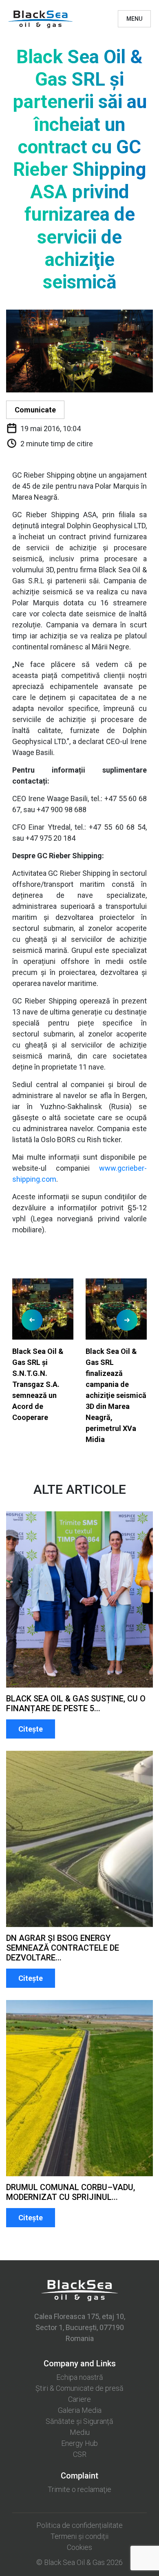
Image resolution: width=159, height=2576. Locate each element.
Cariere (79, 2399)
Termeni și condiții (79, 2536)
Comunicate (35, 410)
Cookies (79, 2547)
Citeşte (31, 1729)
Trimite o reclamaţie (79, 2489)
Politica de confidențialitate (79, 2525)
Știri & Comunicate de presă (79, 2388)
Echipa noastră (80, 2377)
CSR (80, 2454)
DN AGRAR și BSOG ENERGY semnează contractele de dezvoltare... (63, 1948)
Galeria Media (80, 2410)
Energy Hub (79, 2443)
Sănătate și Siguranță (79, 2421)
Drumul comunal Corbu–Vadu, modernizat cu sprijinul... (71, 2192)
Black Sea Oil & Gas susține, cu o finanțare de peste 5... (76, 1703)
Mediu (80, 2432)
